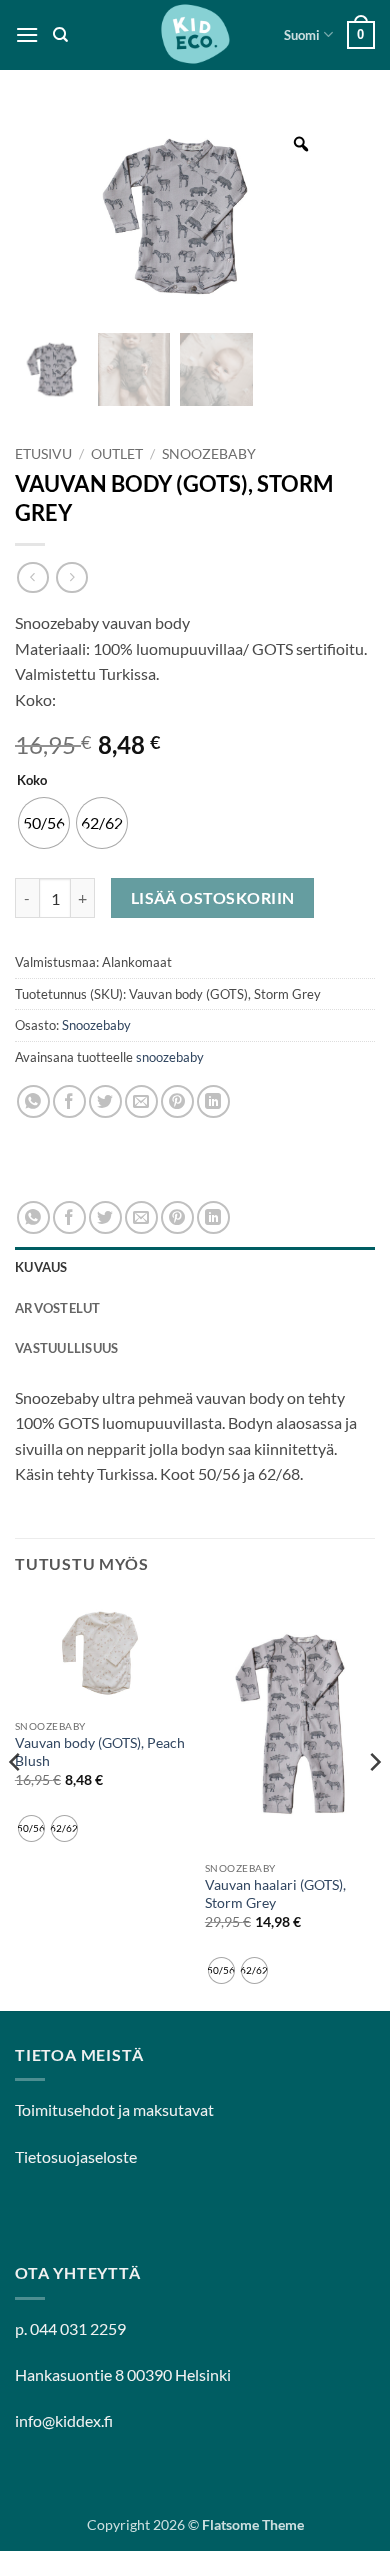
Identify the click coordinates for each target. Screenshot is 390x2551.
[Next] (374, 1801)
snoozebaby (170, 1057)
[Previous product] (71, 577)
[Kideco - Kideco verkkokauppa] (195, 35)
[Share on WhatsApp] (33, 1101)
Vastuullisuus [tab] (66, 1348)
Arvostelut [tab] (58, 1308)
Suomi (302, 35)
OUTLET (117, 454)
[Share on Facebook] (69, 1101)
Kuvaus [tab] (41, 1267)
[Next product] (32, 577)
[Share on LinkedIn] (213, 1101)
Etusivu (43, 454)
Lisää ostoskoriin (213, 898)
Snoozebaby (209, 454)
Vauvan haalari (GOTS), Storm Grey (275, 1894)
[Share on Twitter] (105, 1101)
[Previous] (16, 1801)
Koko (32, 781)
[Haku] (60, 35)
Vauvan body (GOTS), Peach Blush (100, 1752)
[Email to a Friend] (141, 1101)
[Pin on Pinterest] (177, 1101)
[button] (27, 34)
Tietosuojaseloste (76, 2156)
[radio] (44, 823)
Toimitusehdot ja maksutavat (114, 2109)
